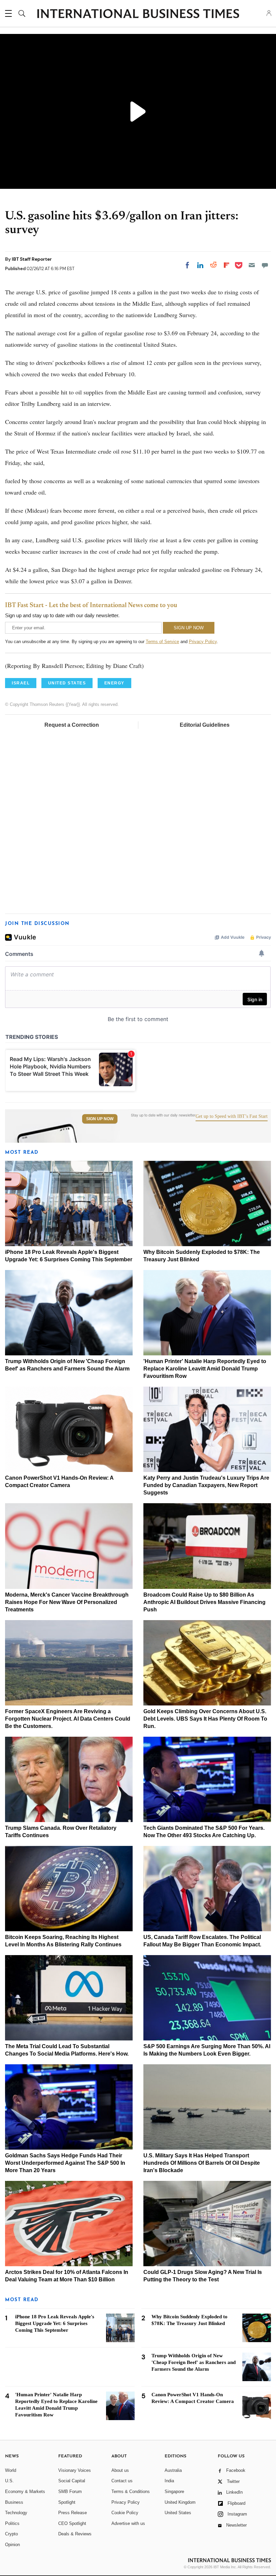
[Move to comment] (265, 265)
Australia (173, 2470)
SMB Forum (70, 2491)
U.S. (9, 2481)
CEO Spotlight (72, 2523)
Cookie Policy (125, 2513)
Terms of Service (162, 642)
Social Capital (72, 2481)
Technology (16, 2513)
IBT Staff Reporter (32, 259)
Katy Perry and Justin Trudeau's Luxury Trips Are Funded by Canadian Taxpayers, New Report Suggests (206, 1485)
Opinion (12, 2545)
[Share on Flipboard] (227, 265)
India (169, 2481)
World (11, 2470)
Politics (12, 2523)
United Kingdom (180, 2502)
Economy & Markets (25, 2491)
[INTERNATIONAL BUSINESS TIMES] (138, 14)
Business (14, 2502)
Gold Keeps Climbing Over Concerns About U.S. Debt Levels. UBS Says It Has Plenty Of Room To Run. (205, 1719)
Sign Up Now (100, 1119)
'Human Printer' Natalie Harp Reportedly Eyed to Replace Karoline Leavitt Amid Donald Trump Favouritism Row (205, 1369)
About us (120, 2470)
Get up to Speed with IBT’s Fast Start (232, 1116)
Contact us (122, 2481)
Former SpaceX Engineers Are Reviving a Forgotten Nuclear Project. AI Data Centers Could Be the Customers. (68, 1719)
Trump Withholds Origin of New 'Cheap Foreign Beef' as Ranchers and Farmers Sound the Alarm (194, 2362)
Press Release (73, 2513)
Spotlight (67, 2502)
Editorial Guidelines (205, 725)
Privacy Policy (203, 642)
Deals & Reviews (75, 2534)
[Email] (252, 265)
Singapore (174, 2491)
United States (178, 2513)
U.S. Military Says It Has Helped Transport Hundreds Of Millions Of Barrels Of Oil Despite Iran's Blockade (202, 2163)
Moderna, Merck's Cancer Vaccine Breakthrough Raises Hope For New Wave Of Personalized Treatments (67, 1602)
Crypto (11, 2534)
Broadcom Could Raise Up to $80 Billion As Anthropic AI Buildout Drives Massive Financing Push (204, 1602)
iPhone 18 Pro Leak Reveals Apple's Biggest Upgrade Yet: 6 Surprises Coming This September (55, 2323)
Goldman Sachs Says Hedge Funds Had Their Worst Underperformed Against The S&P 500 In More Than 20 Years (65, 2163)
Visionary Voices (75, 2470)
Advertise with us (128, 2523)
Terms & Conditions (131, 2491)
